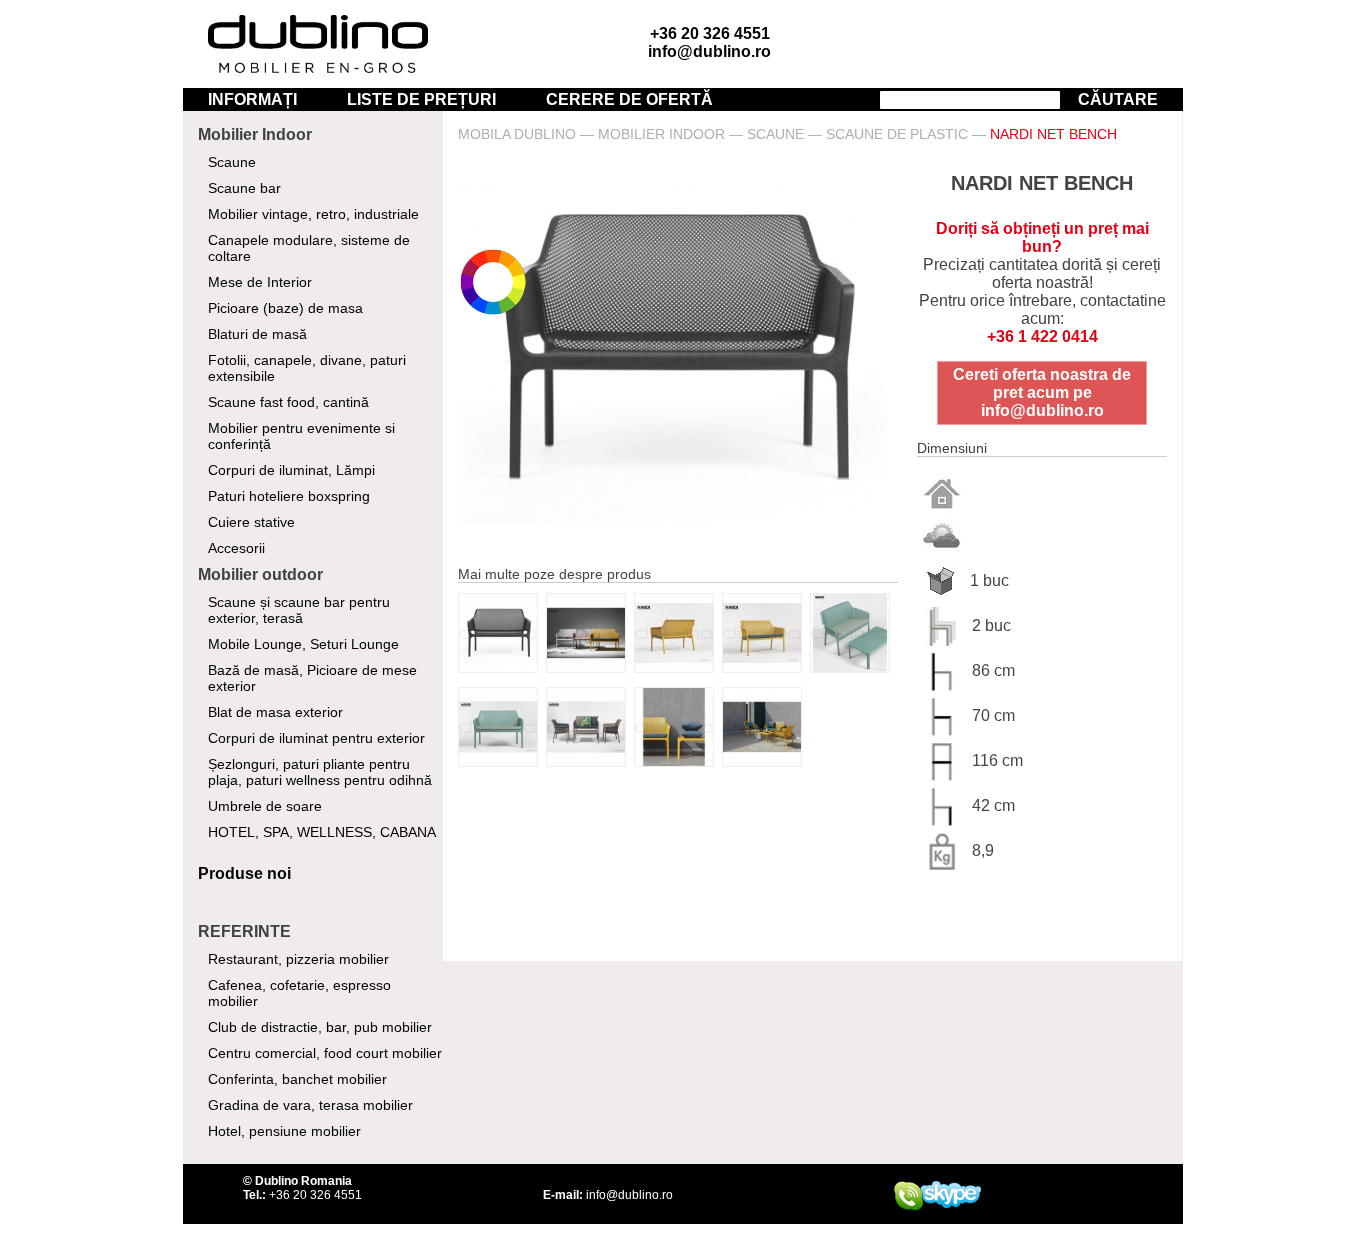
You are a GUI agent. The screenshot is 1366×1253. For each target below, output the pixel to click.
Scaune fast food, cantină (288, 402)
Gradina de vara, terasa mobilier (310, 1105)
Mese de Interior (260, 282)
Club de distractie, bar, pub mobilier (320, 1027)
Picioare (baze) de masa (285, 308)
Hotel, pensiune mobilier (284, 1131)
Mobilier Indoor (661, 134)
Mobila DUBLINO (517, 134)
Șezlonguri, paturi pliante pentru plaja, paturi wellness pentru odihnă (320, 772)
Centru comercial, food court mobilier (325, 1053)
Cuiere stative (251, 522)
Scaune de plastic (897, 134)
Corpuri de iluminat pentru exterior (316, 738)
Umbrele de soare (265, 806)
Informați (252, 99)
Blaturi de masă (257, 334)
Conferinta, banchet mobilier (297, 1079)
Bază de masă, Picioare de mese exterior (312, 678)
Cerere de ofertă (629, 99)
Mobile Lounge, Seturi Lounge (303, 644)
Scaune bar (244, 188)
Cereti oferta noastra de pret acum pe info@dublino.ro (1042, 392)
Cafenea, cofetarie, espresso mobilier (299, 993)
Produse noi (244, 873)
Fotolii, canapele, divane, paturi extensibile (307, 368)
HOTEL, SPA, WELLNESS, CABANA (322, 832)
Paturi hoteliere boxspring (289, 496)
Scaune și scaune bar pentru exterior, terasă (299, 610)
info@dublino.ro (709, 51)
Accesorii (236, 548)
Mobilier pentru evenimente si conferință (301, 436)
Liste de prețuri (421, 99)
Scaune (232, 162)
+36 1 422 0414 (1042, 336)
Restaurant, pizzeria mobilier (298, 959)
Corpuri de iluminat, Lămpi (291, 470)
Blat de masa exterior (275, 712)
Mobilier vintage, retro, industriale (313, 214)
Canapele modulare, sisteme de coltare (309, 248)
